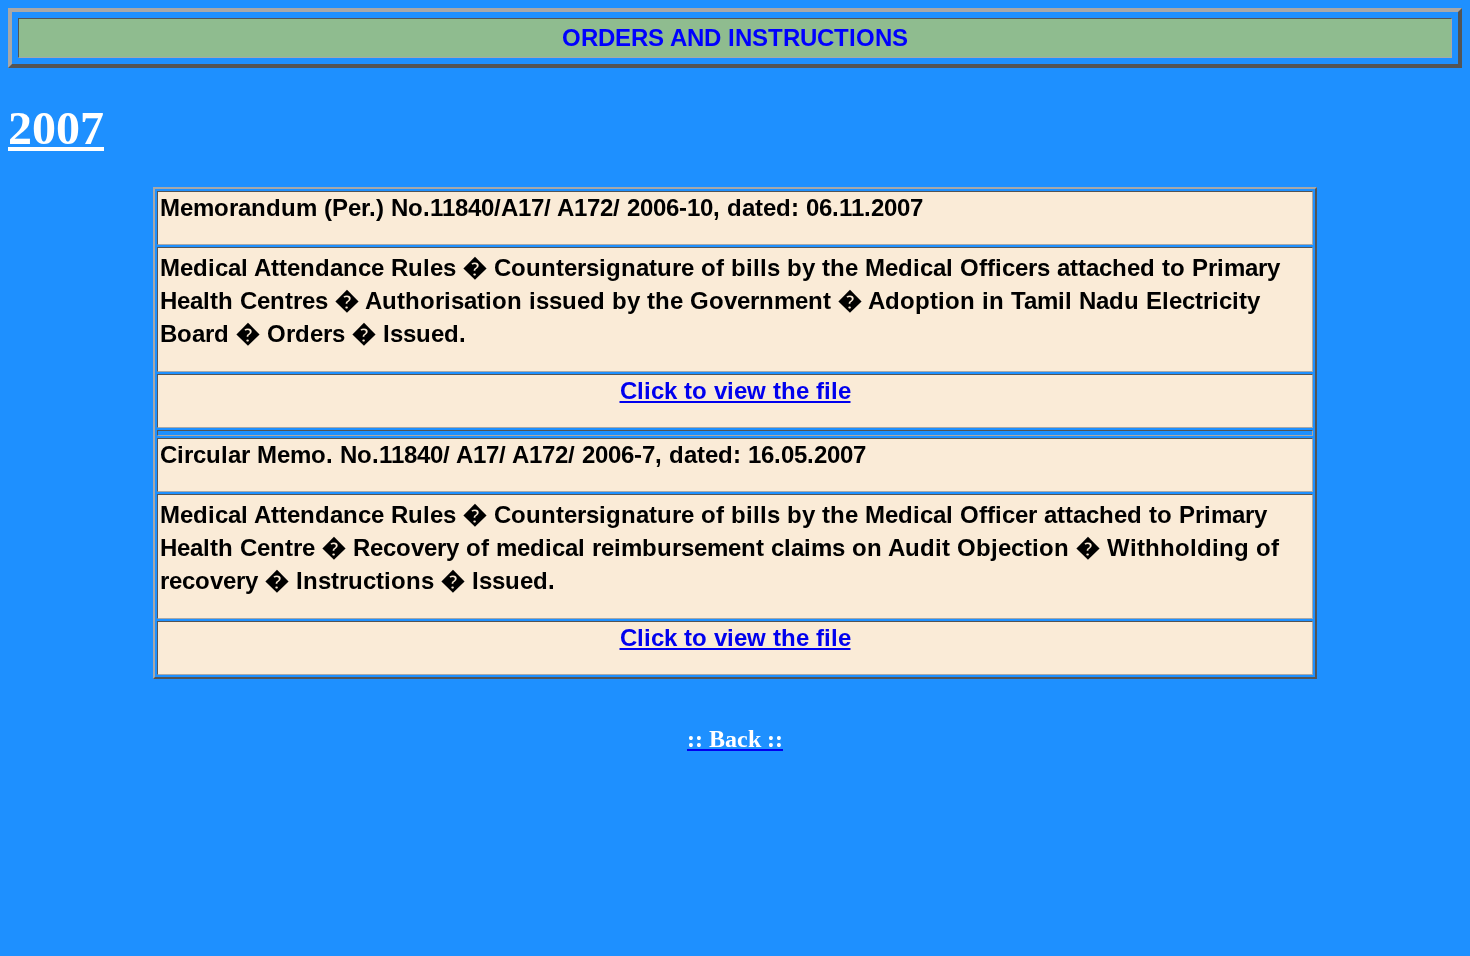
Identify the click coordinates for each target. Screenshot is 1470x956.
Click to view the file (735, 390)
